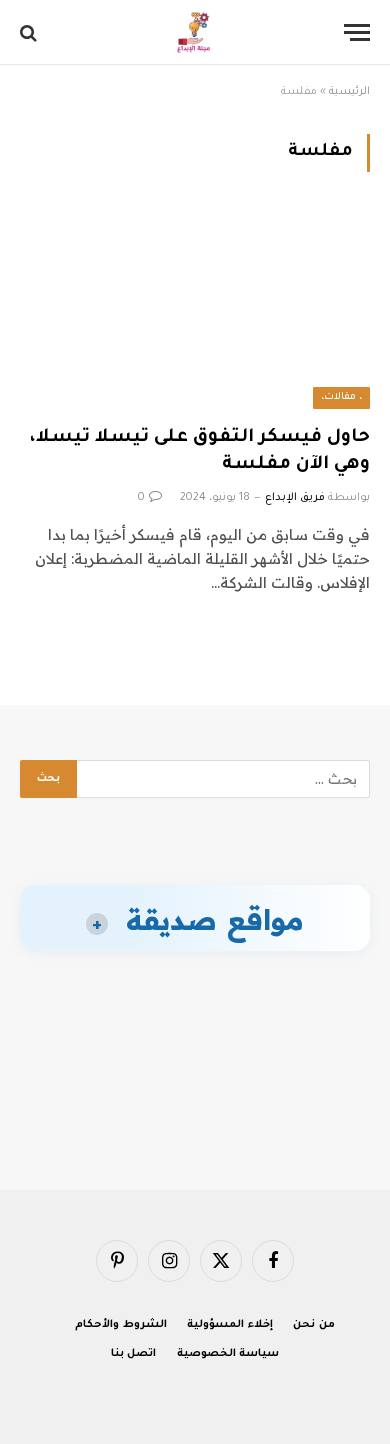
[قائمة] (357, 32)
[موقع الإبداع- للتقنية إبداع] (195, 32)
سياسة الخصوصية (228, 1354)
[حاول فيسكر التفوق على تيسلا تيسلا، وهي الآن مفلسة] (195, 310)
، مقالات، (341, 397)
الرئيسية (349, 92)
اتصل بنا (134, 1354)
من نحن (314, 1325)
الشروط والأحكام (121, 1325)
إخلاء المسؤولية (230, 1325)
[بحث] (30, 32)
